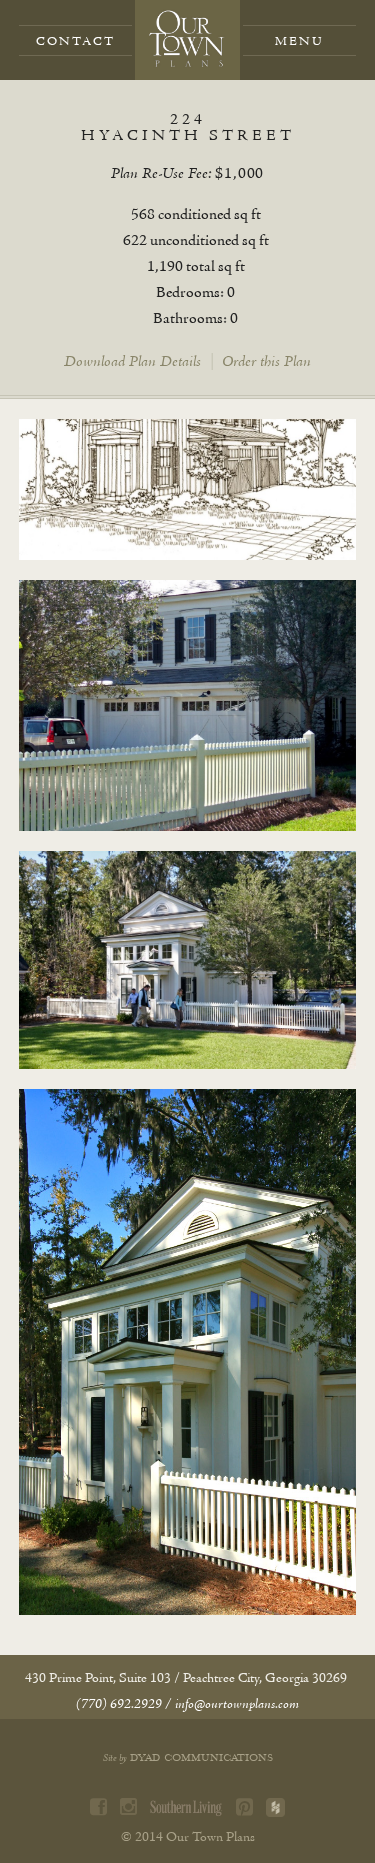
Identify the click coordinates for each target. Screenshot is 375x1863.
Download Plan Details (132, 362)
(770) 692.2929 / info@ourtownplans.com (187, 1704)
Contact (75, 42)
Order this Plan (266, 362)
